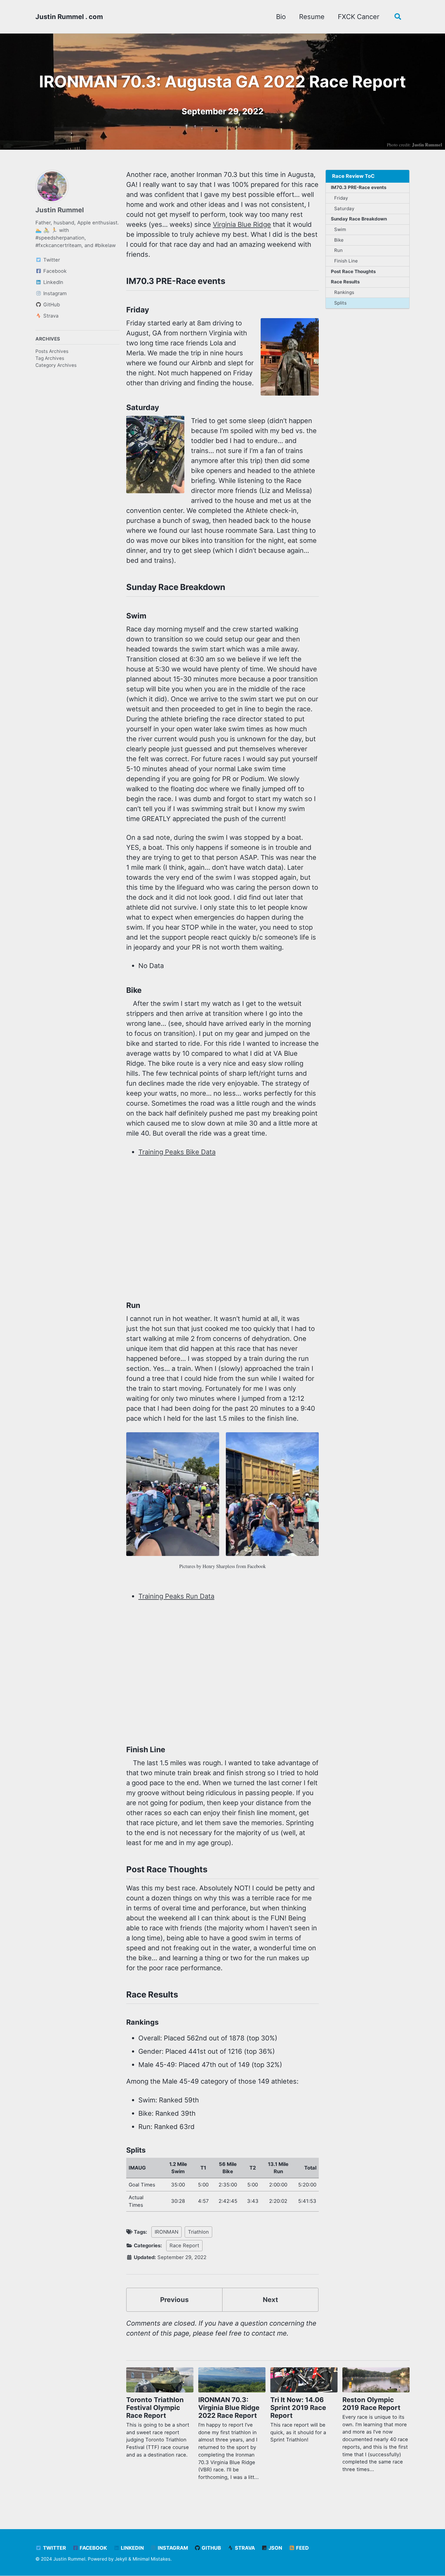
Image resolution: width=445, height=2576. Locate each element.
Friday (341, 198)
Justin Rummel (60, 210)
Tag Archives (50, 358)
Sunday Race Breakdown (359, 219)
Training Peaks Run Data (176, 1596)
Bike (339, 240)
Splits (340, 303)
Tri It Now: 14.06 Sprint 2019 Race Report (298, 2408)
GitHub (211, 2548)
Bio (281, 17)
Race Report (184, 2245)
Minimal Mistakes (152, 2559)
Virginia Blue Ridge (242, 224)
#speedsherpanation (60, 237)
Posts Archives (52, 351)
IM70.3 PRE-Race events (359, 187)
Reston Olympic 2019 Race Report (371, 2404)
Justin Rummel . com (69, 17)
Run (338, 250)
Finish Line (346, 261)
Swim (340, 229)
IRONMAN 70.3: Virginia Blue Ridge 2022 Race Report (229, 2408)
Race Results (345, 282)
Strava (244, 2548)
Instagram (172, 2548)
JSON (275, 2548)
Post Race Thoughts (353, 271)
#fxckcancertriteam (58, 245)
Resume (312, 17)
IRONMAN (166, 2232)
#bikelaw (105, 245)
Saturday (344, 209)
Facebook (93, 2548)
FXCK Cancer (359, 17)
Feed (302, 2548)
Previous (174, 2300)
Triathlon (198, 2232)
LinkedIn (132, 2548)
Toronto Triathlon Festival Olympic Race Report (155, 2408)
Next (270, 2300)
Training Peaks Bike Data (177, 1152)
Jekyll (121, 2559)
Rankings (344, 292)
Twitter (54, 2548)
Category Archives (56, 365)
